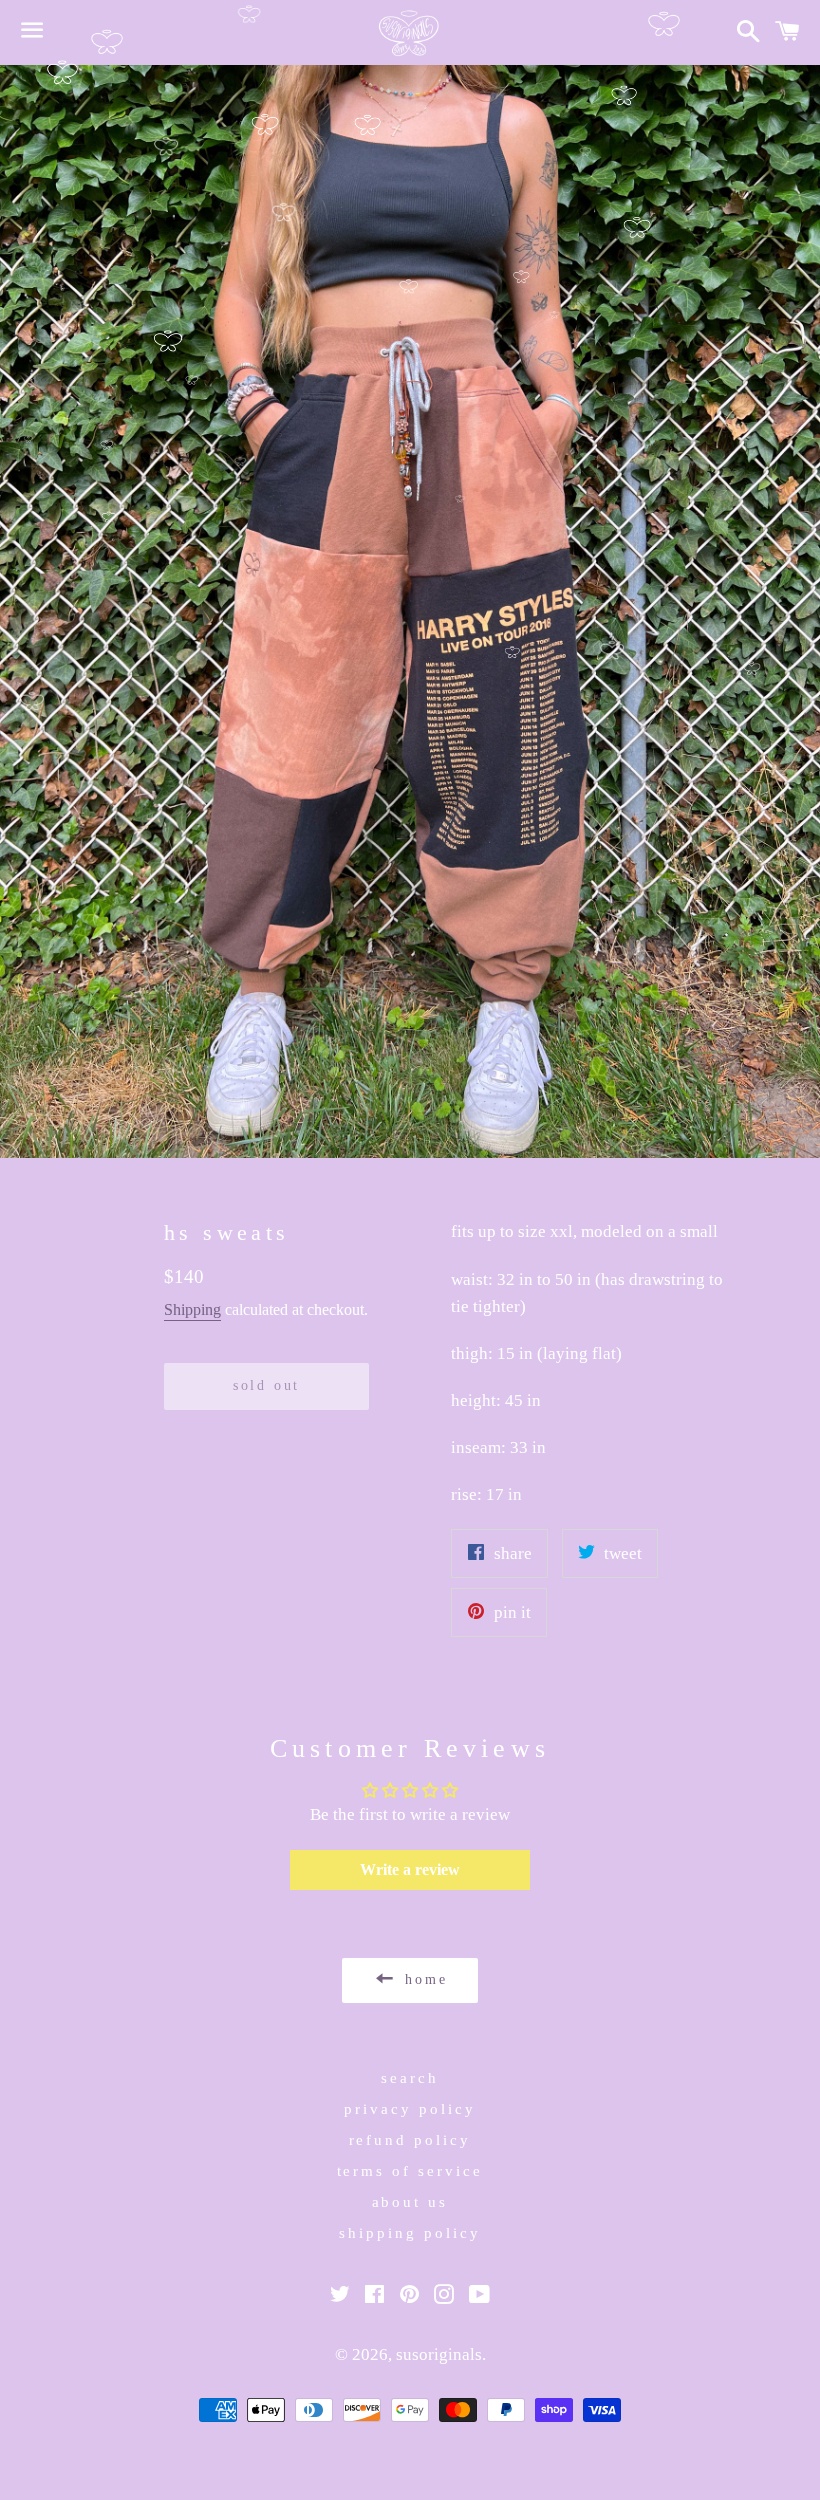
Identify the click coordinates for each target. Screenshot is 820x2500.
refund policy (410, 2140)
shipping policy (410, 2233)
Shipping (192, 1309)
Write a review (410, 1869)
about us (410, 2202)
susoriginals (439, 2354)
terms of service (410, 2171)
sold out (266, 1385)
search (410, 2078)
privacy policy (410, 2109)
